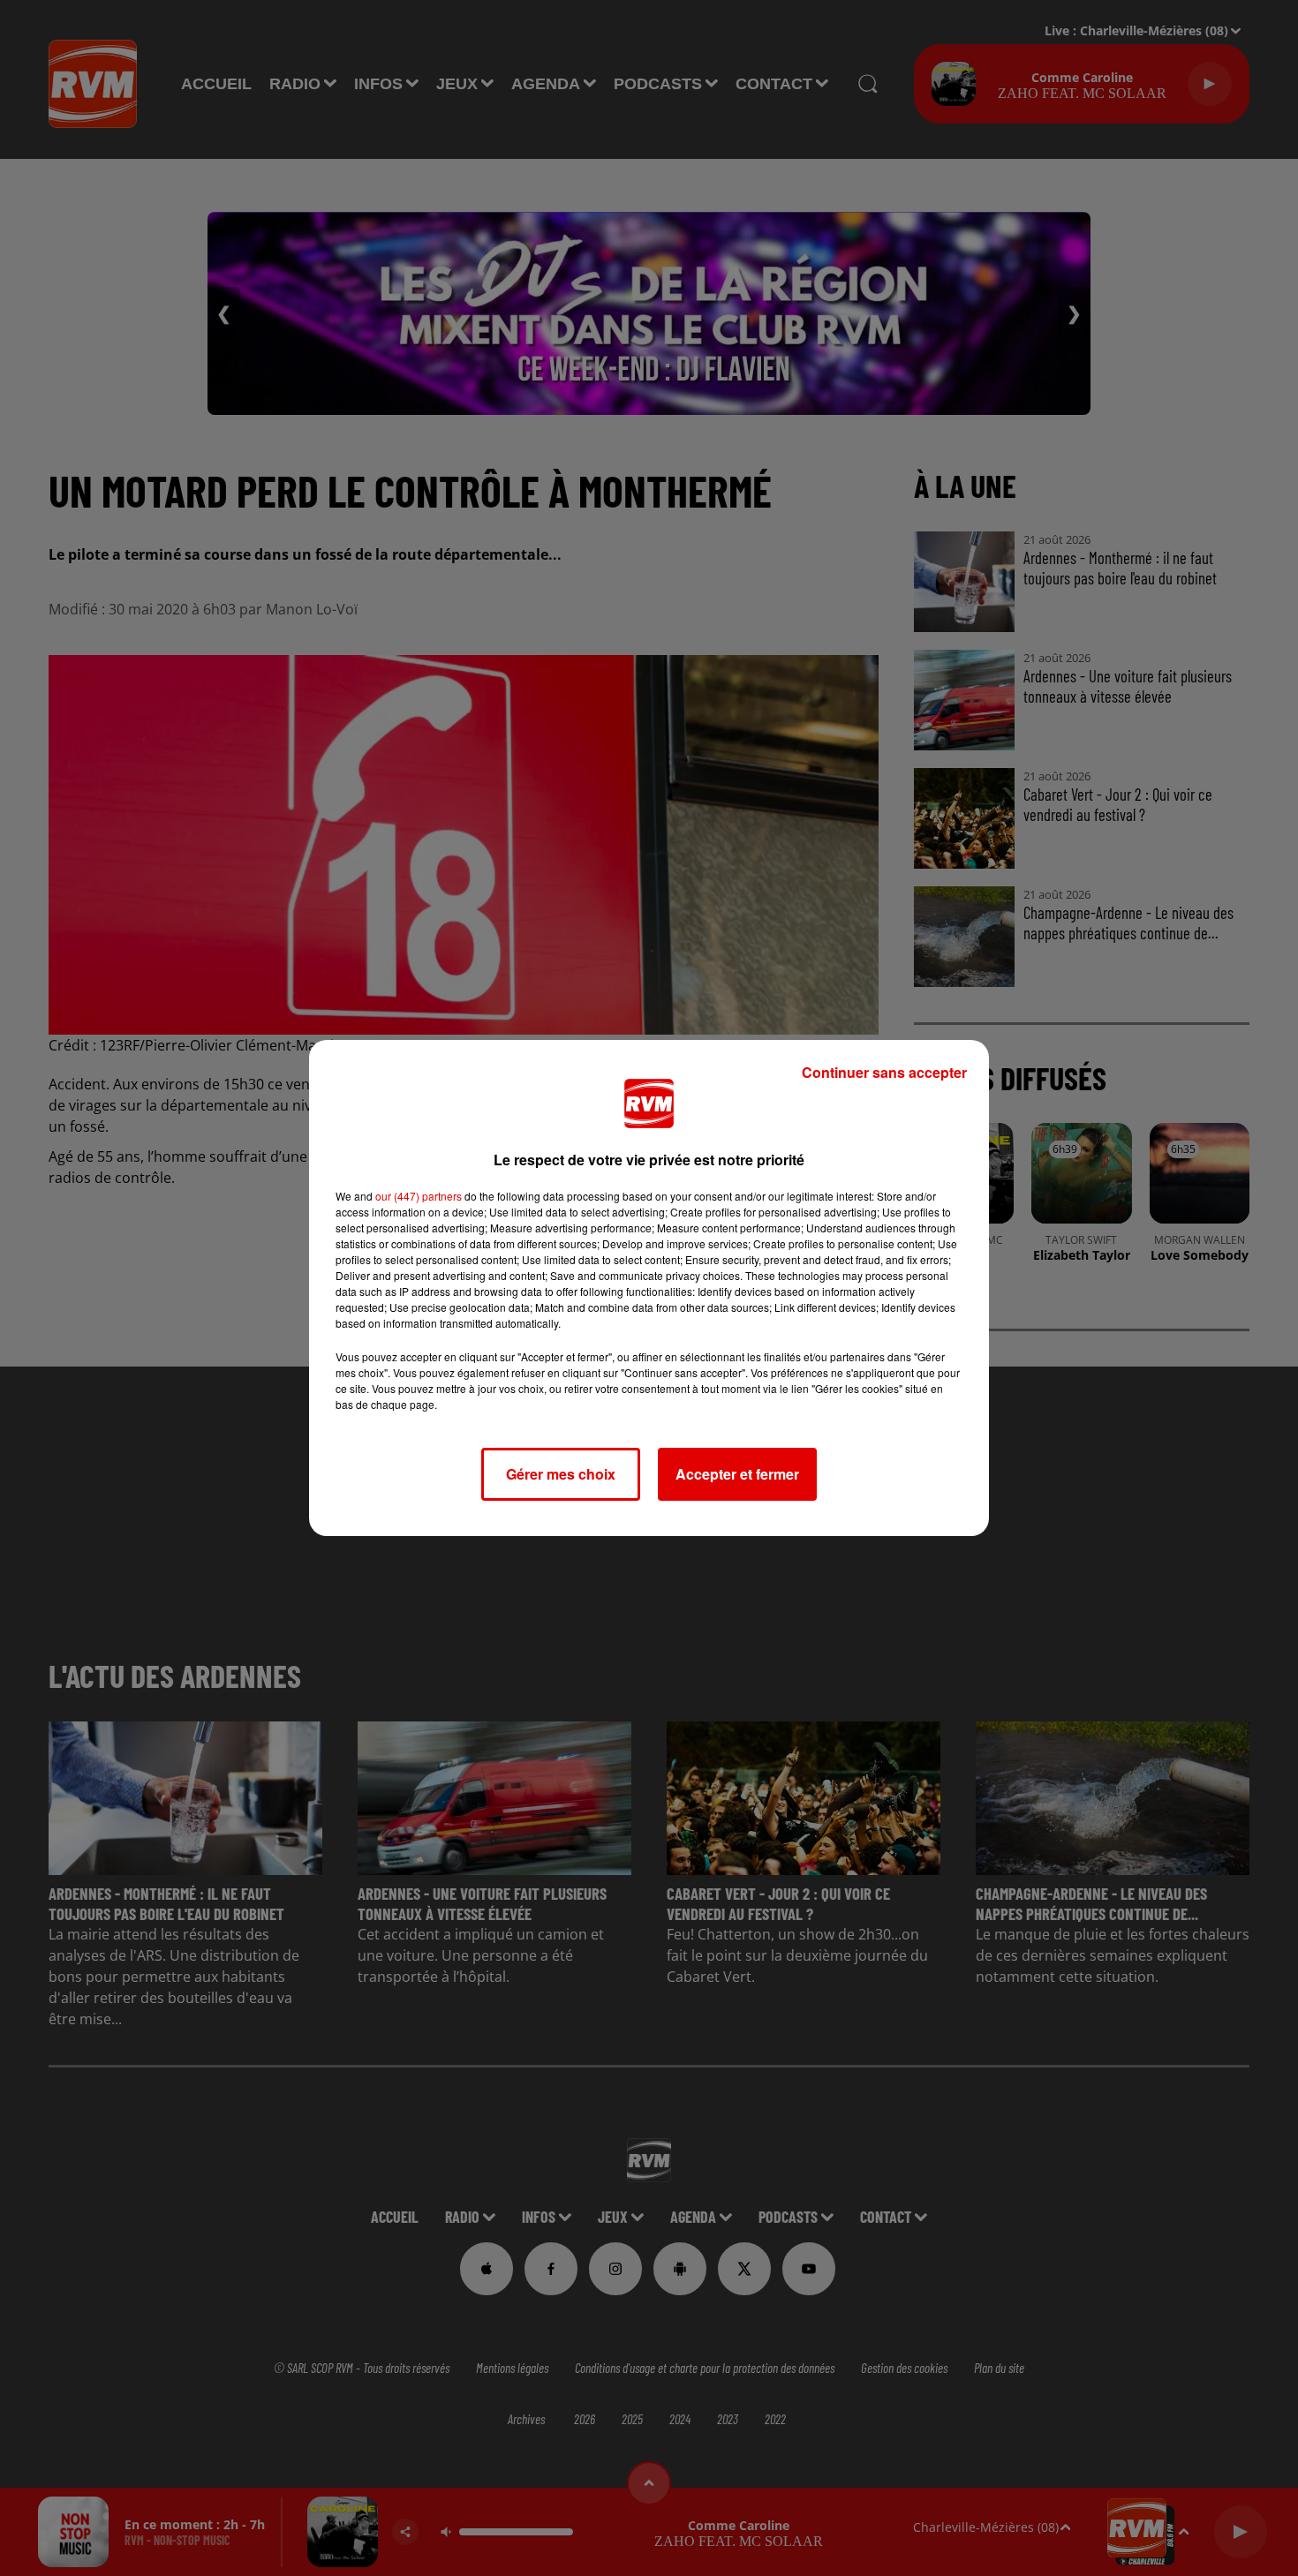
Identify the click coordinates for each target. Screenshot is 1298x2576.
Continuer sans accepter (884, 1072)
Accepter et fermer (737, 1474)
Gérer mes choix (561, 1474)
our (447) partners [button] (419, 1196)
